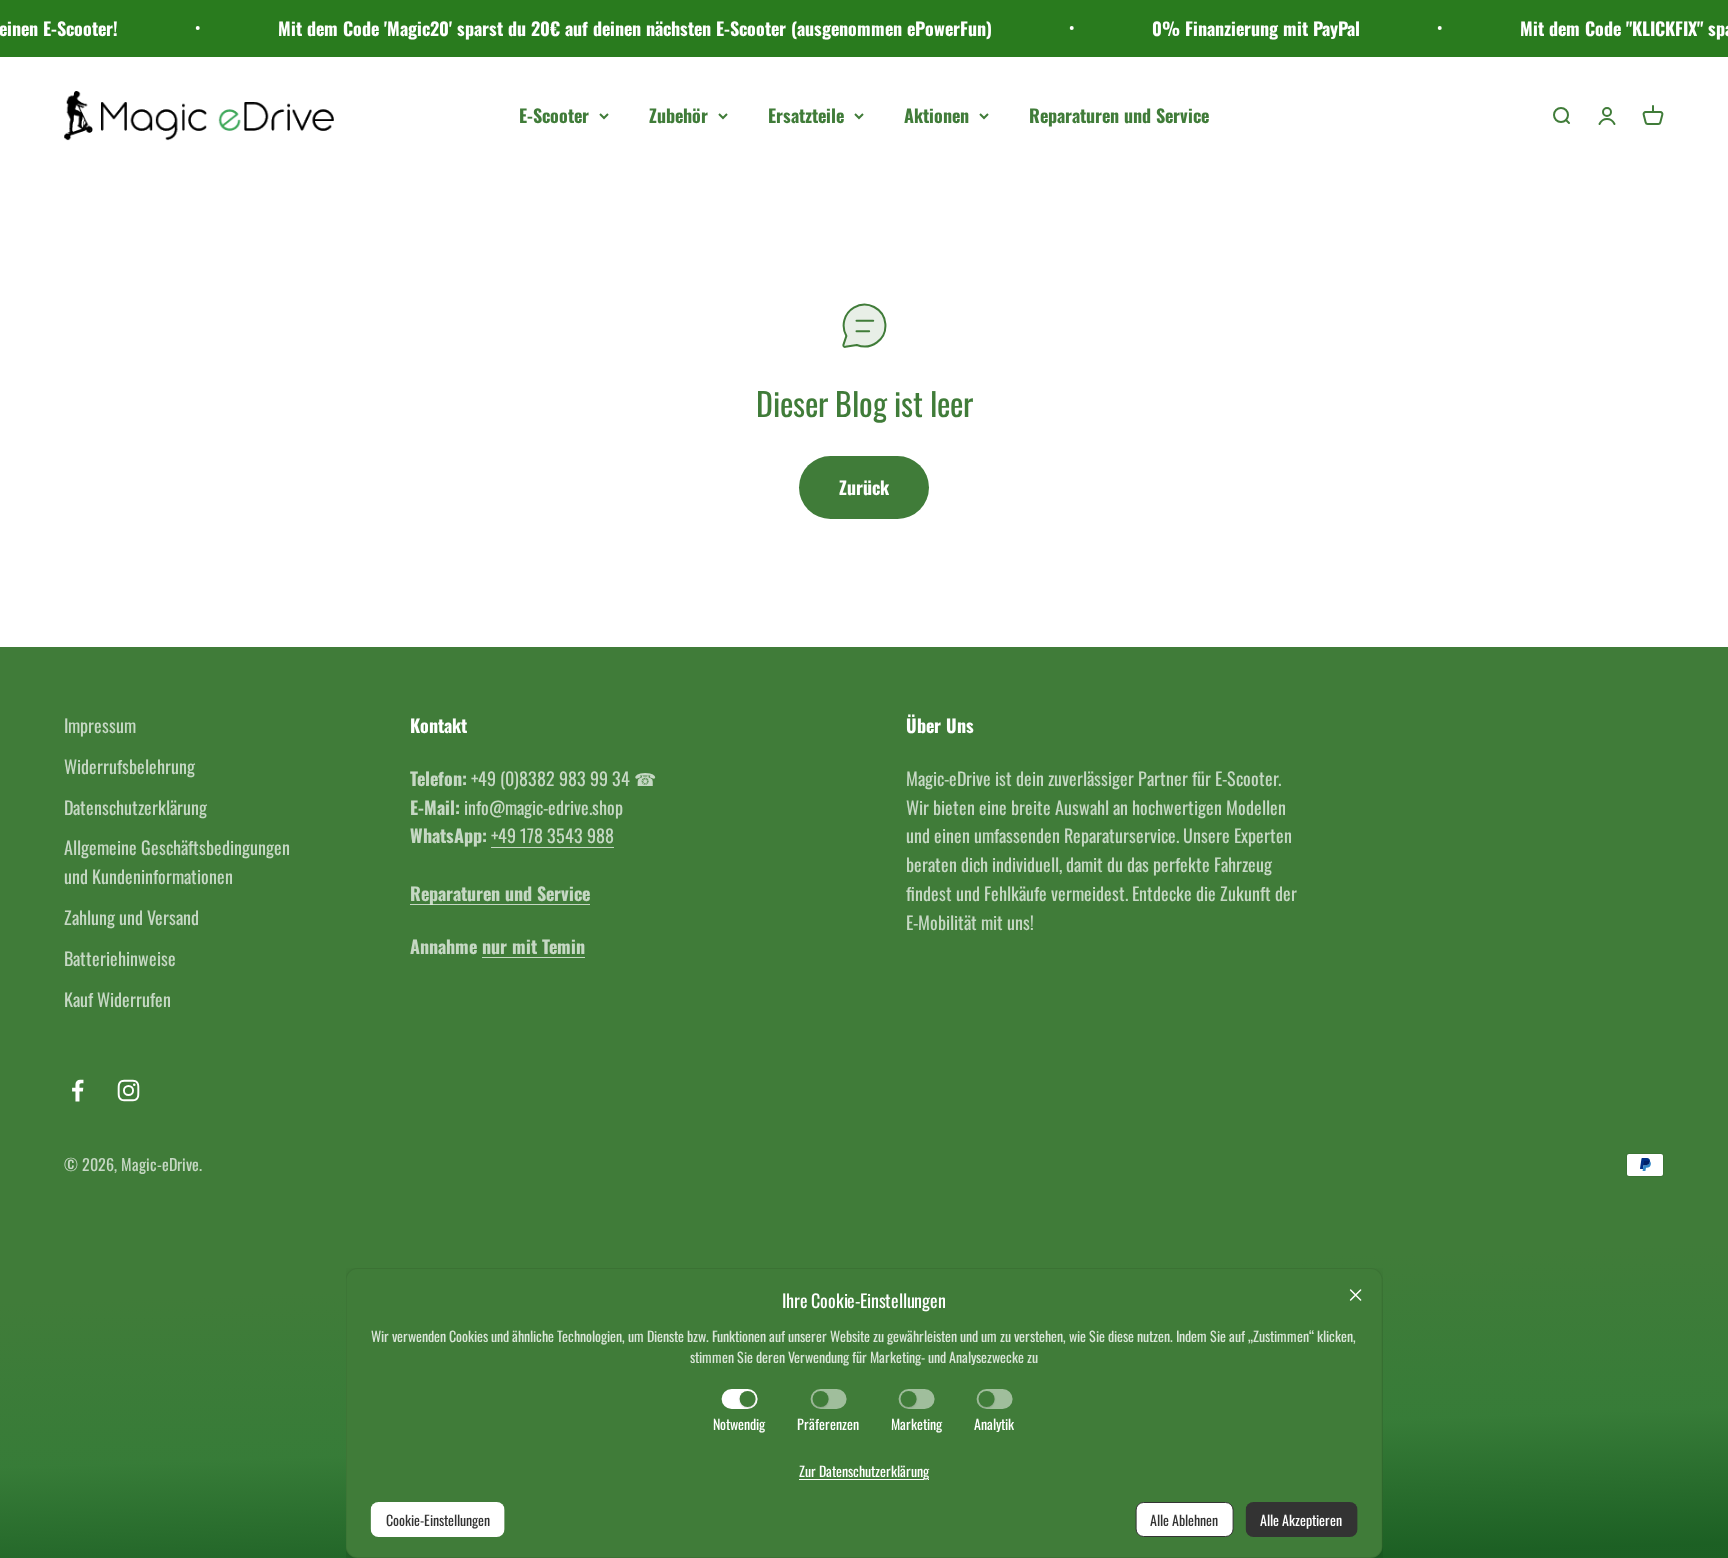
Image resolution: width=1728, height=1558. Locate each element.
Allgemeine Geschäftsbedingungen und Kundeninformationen (177, 861)
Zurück (864, 487)
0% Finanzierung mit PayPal (1223, 28)
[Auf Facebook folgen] (77, 1090)
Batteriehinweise (120, 958)
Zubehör (678, 115)
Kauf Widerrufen (117, 999)
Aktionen (936, 115)
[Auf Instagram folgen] (128, 1090)
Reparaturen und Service (1119, 115)
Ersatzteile (806, 115)
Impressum (100, 725)
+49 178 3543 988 (552, 835)
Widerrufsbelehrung (129, 766)
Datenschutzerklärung (135, 807)
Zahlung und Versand (131, 917)
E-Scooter (554, 115)
